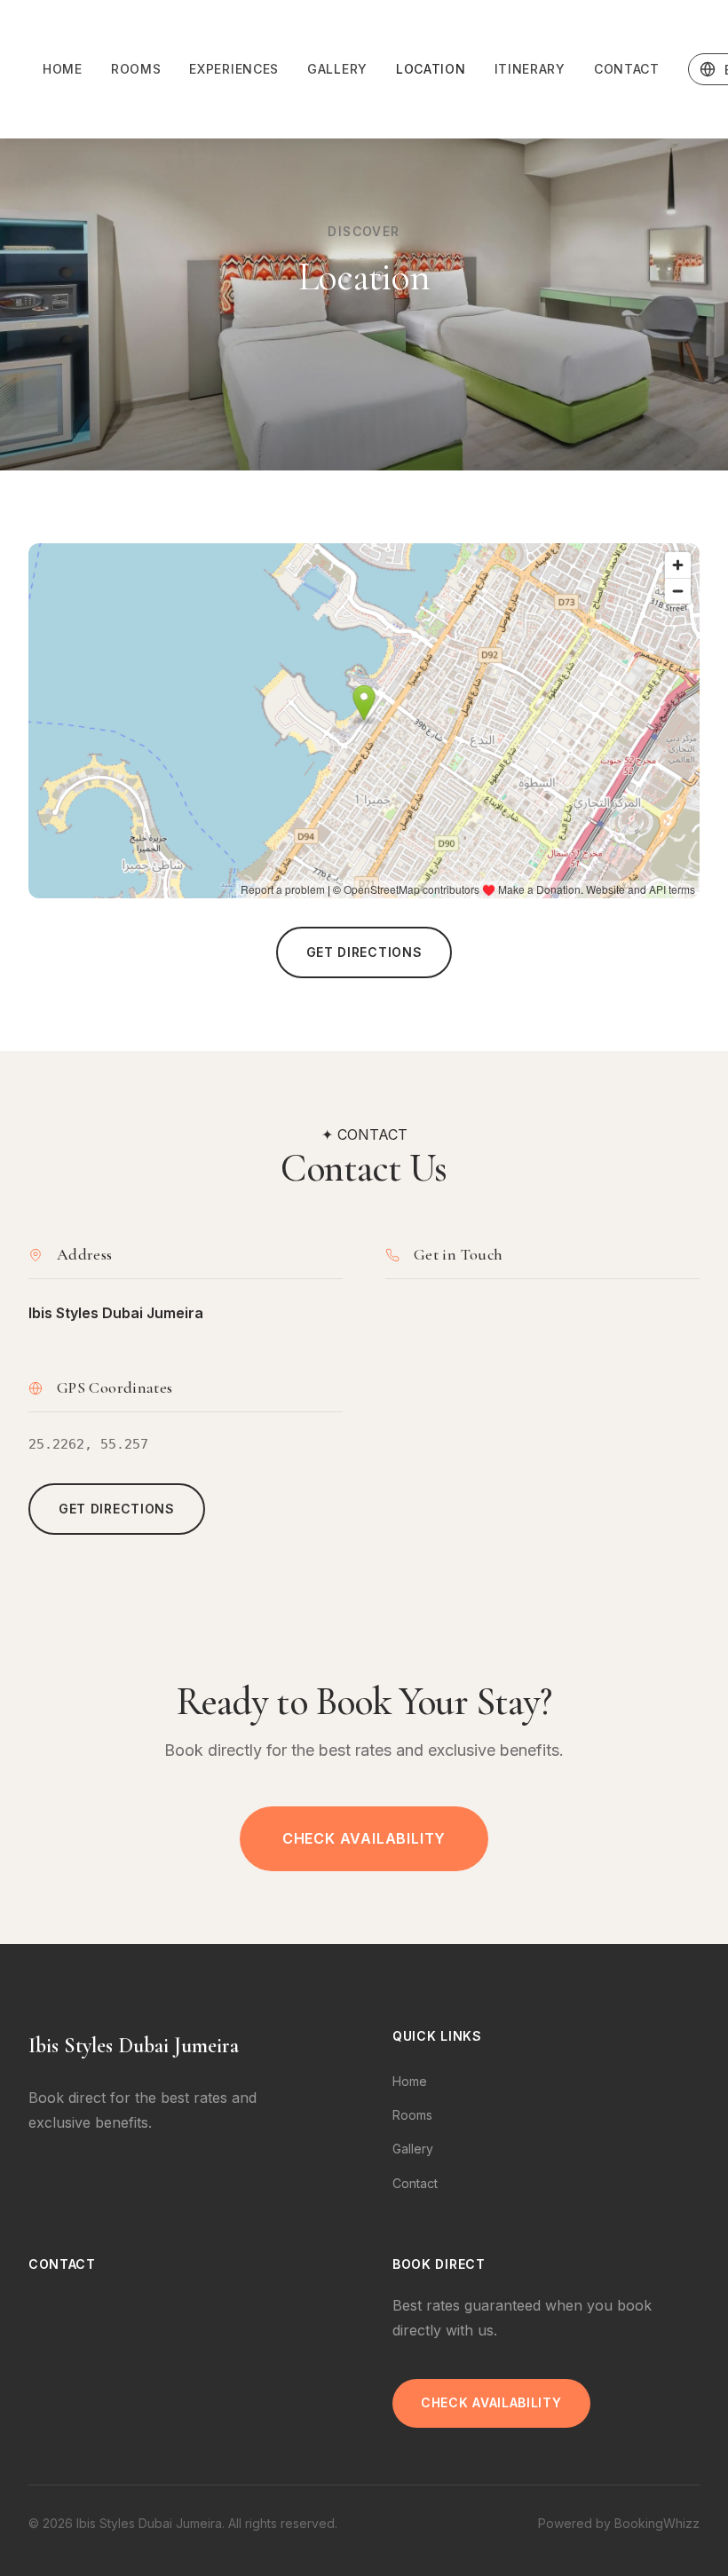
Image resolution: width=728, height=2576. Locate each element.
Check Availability (364, 1838)
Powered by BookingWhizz (619, 2523)
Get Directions (364, 952)
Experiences (234, 69)
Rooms (136, 69)
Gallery (337, 69)
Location (431, 69)
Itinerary (530, 69)
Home (63, 69)
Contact (627, 69)
